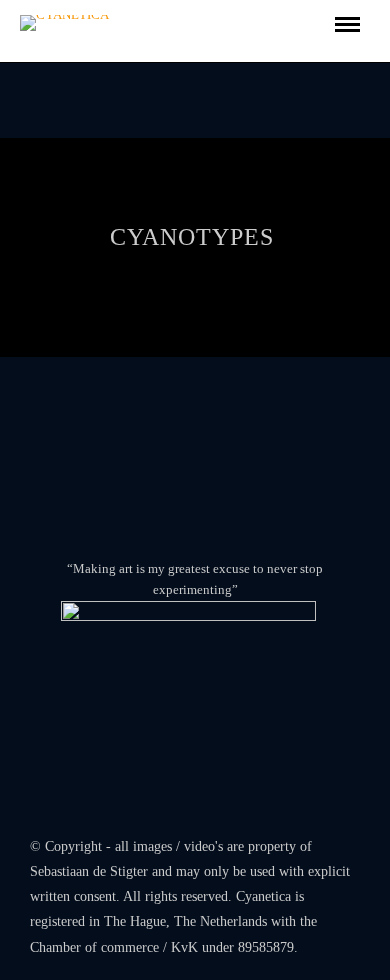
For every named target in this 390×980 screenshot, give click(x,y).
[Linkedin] (195, 811)
